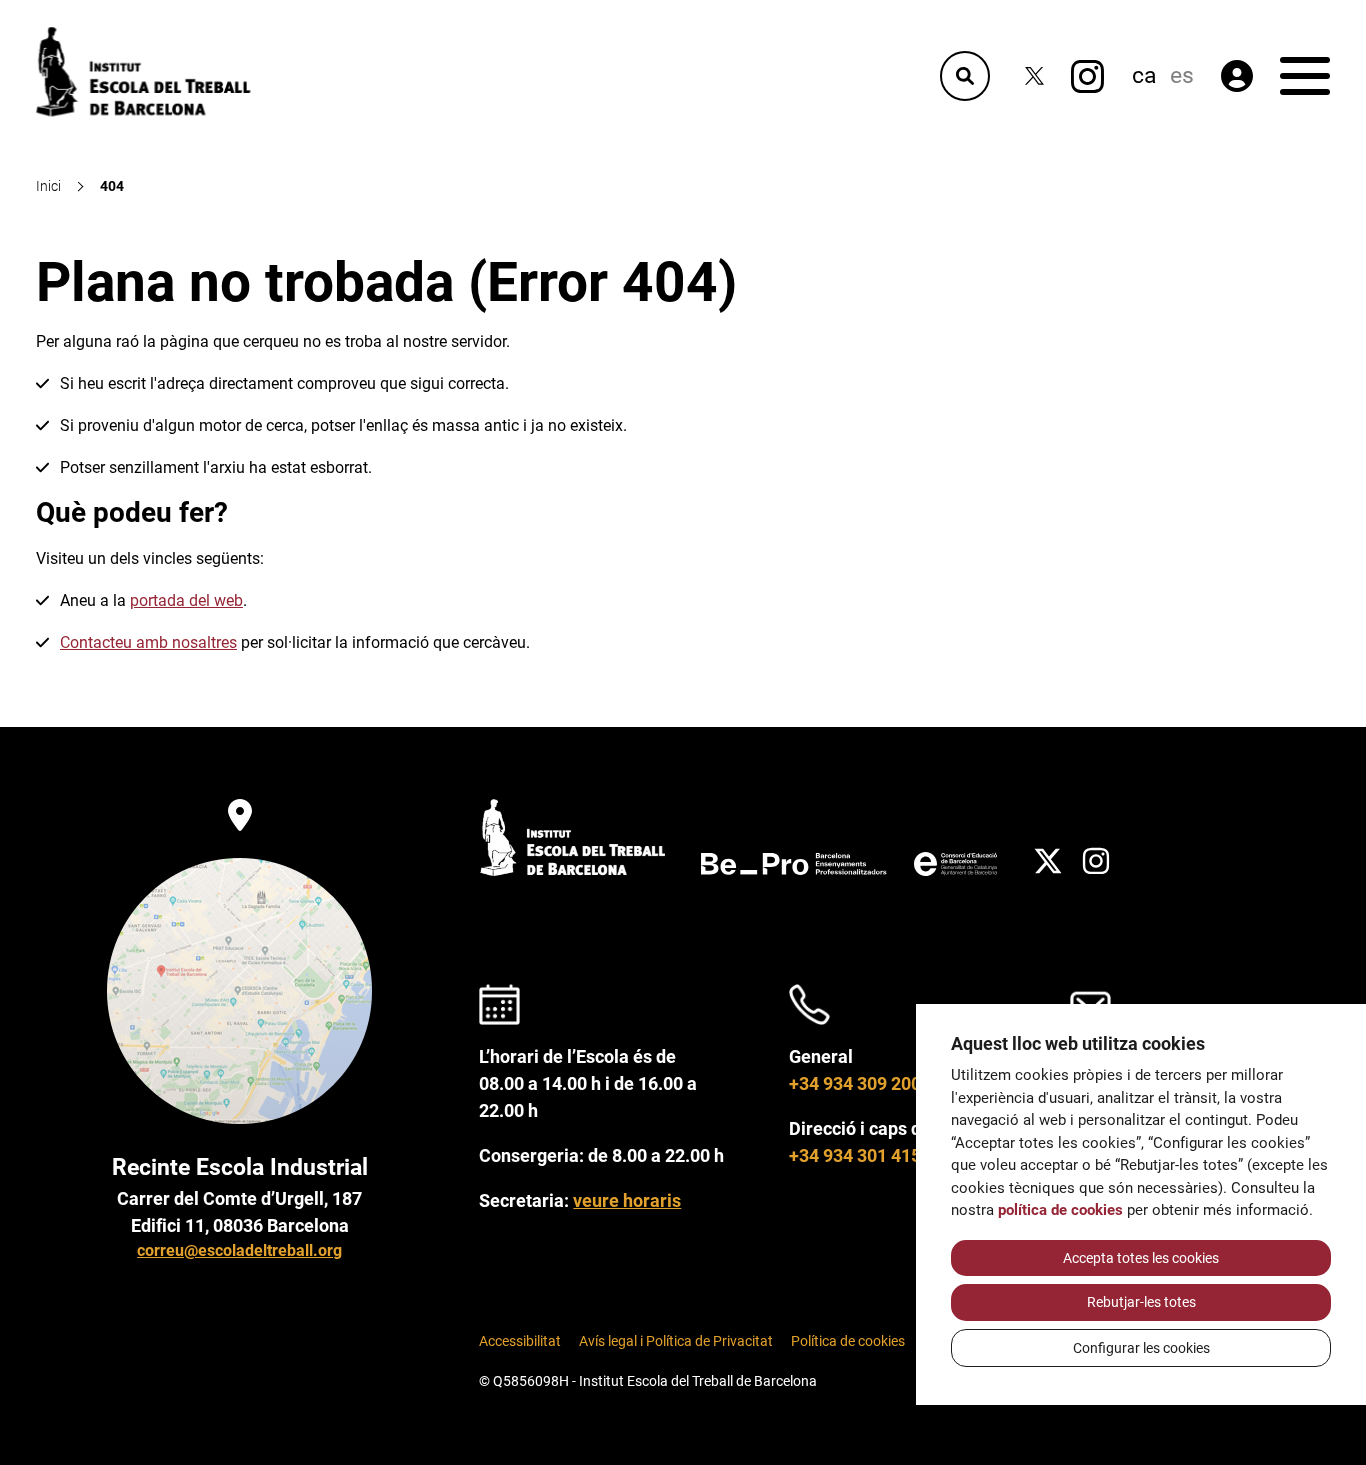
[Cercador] (965, 76)
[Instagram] (1087, 76)
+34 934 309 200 (855, 1083)
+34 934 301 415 (855, 1155)
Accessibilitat (520, 1341)
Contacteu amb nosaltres (148, 642)
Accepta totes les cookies (1141, 1258)
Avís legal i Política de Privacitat (676, 1341)
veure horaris (627, 1200)
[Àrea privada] (1237, 76)
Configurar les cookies (1141, 1348)
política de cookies (1060, 1210)
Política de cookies (848, 1341)
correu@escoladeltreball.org (239, 1250)
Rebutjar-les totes (1141, 1302)
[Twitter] (1034, 76)
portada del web (186, 600)
